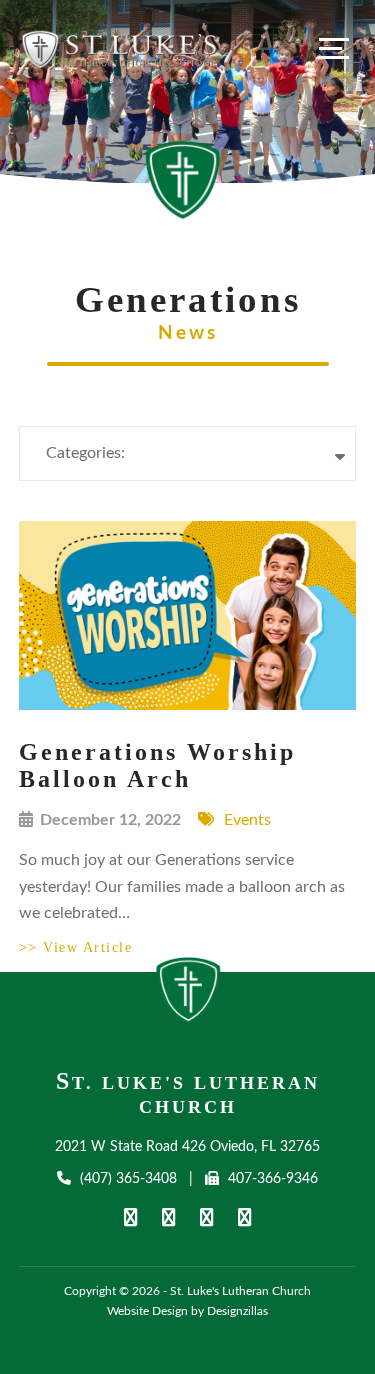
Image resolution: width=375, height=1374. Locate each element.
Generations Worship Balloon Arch (157, 765)
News (188, 333)
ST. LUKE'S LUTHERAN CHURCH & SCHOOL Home (188, 996)
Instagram (245, 1217)
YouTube (169, 1217)
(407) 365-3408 (128, 1179)
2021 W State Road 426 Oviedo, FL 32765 (187, 1147)
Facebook (131, 1217)
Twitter (207, 1217)
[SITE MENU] (334, 48)
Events (247, 820)
